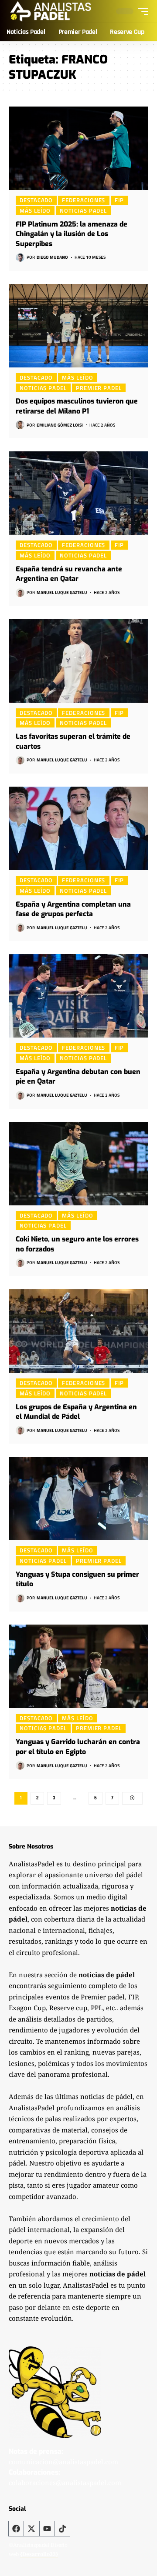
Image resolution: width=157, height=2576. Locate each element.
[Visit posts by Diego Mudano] (20, 257)
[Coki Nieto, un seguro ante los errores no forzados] (78, 1164)
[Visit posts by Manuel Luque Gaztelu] (20, 593)
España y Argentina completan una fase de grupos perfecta (73, 909)
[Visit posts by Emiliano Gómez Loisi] (20, 425)
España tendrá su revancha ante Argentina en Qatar (69, 574)
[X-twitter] (31, 2529)
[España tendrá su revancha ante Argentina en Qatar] (78, 493)
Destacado (36, 200)
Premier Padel (99, 388)
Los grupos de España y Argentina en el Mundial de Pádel (76, 1412)
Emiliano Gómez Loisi (60, 425)
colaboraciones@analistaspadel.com (65, 2483)
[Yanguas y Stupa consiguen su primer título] (78, 1498)
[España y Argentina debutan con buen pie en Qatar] (78, 996)
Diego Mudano (52, 257)
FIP (119, 200)
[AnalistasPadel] (51, 11)
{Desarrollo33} (39, 2554)
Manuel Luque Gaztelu (62, 592)
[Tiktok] (62, 2529)
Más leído (35, 210)
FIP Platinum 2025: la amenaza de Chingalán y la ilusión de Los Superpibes (72, 234)
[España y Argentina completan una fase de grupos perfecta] (78, 828)
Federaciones (84, 200)
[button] (141, 11)
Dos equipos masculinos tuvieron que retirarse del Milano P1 (77, 406)
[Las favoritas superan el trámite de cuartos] (78, 661)
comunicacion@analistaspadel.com (63, 2462)
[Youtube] (47, 2529)
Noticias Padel (83, 210)
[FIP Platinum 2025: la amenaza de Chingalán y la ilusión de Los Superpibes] (78, 148)
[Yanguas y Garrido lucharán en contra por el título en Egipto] (78, 1666)
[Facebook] (16, 2529)
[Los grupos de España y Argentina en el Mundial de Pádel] (78, 1331)
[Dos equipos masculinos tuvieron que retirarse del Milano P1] (78, 326)
